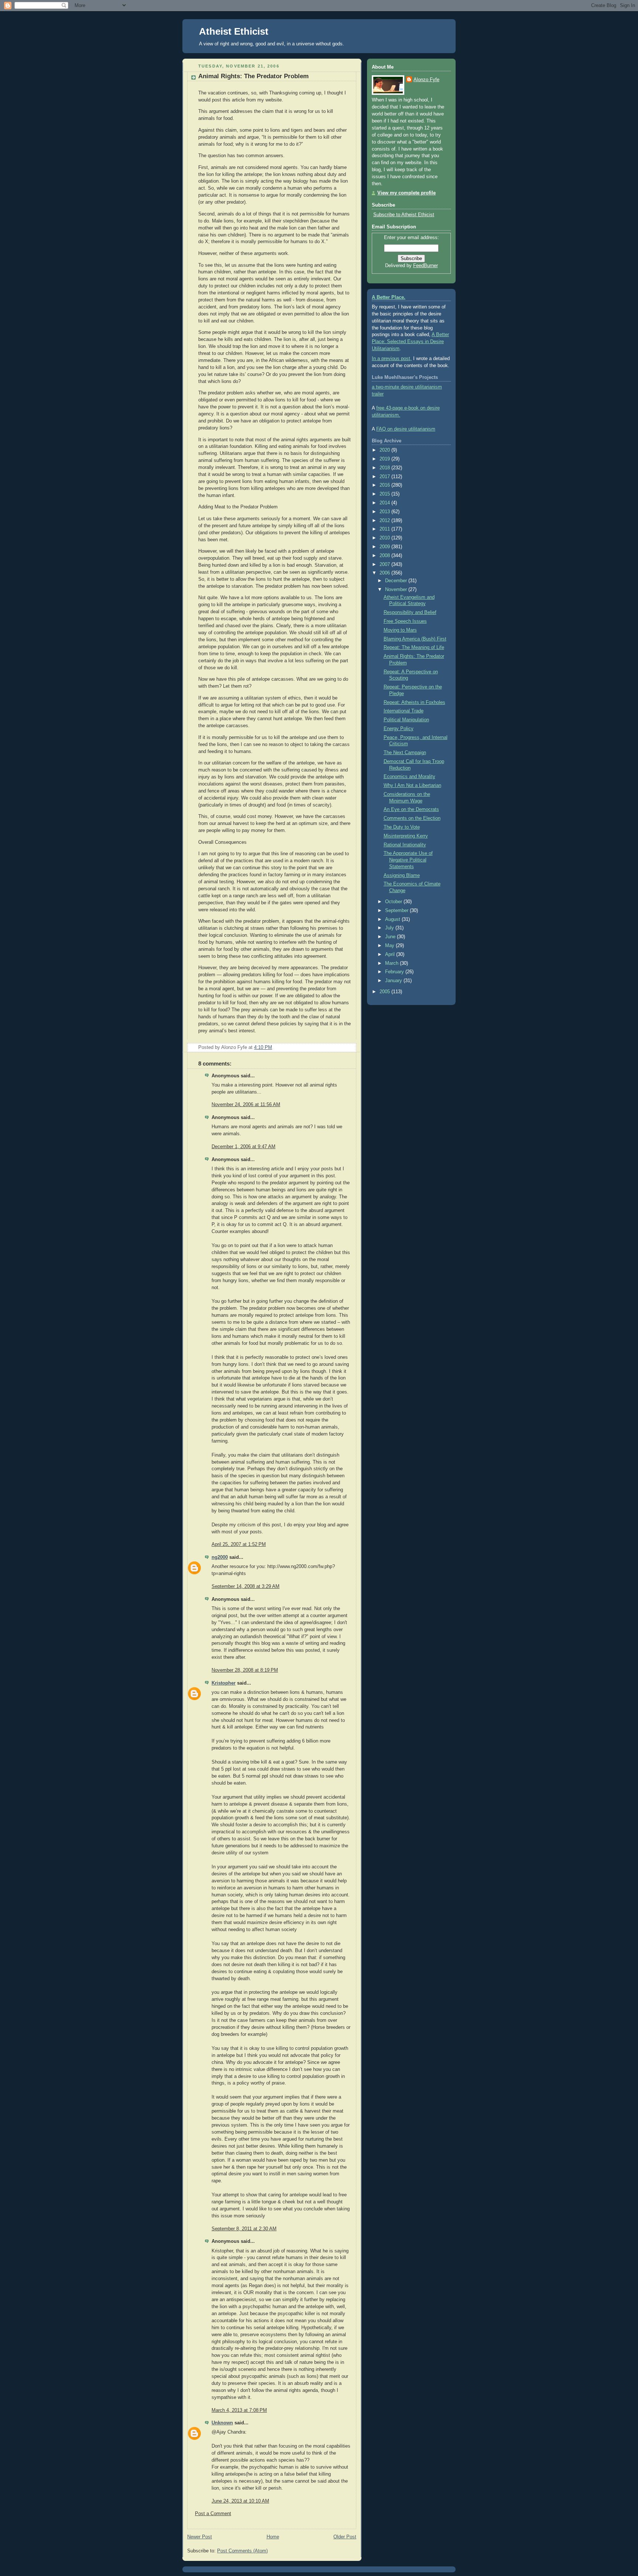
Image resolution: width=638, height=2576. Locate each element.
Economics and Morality (409, 777)
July (390, 928)
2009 (385, 547)
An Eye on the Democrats (411, 809)
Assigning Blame (402, 876)
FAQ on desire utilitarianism (406, 429)
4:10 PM (263, 1047)
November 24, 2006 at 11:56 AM (246, 1105)
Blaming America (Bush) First (415, 639)
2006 (385, 573)
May (390, 946)
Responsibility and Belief (410, 612)
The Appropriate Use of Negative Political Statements (408, 860)
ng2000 (220, 1557)
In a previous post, (392, 359)
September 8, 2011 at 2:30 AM (244, 2229)
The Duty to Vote (402, 827)
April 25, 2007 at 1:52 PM (239, 1544)
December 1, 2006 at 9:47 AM (243, 1147)
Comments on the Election (412, 818)
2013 (385, 512)
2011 (385, 529)
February (395, 972)
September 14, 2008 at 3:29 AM (246, 1586)
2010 (385, 538)
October (394, 902)
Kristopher (224, 1683)
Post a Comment (213, 2514)
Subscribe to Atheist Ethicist (404, 215)
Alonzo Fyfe (426, 80)
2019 (385, 459)
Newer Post (200, 2537)
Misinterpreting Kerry (406, 836)
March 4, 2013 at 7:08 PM (239, 2410)
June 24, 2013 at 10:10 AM (240, 2501)
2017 (385, 477)
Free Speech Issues (405, 621)
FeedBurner (426, 266)
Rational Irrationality (405, 845)
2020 (385, 450)
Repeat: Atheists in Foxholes (414, 702)
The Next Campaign (405, 753)
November (397, 590)
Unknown (222, 2423)
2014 (385, 503)
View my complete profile (407, 193)
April (391, 954)
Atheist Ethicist (234, 31)
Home (273, 2537)
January (394, 981)
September (397, 911)
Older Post (345, 2537)
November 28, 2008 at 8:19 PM (245, 1670)
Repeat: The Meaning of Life (414, 648)
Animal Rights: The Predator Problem (253, 76)
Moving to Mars (400, 630)
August (393, 919)
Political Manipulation (406, 720)
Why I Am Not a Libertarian (412, 785)
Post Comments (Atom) (242, 2551)
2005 (385, 992)
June (391, 937)
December (397, 581)
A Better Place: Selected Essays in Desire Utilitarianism (410, 342)
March (392, 963)
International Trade (404, 711)
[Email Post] (350, 1047)
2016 (385, 485)
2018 (385, 468)
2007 (385, 564)
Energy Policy (399, 729)
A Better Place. (389, 297)
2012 (385, 521)
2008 (385, 556)
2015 (385, 494)
